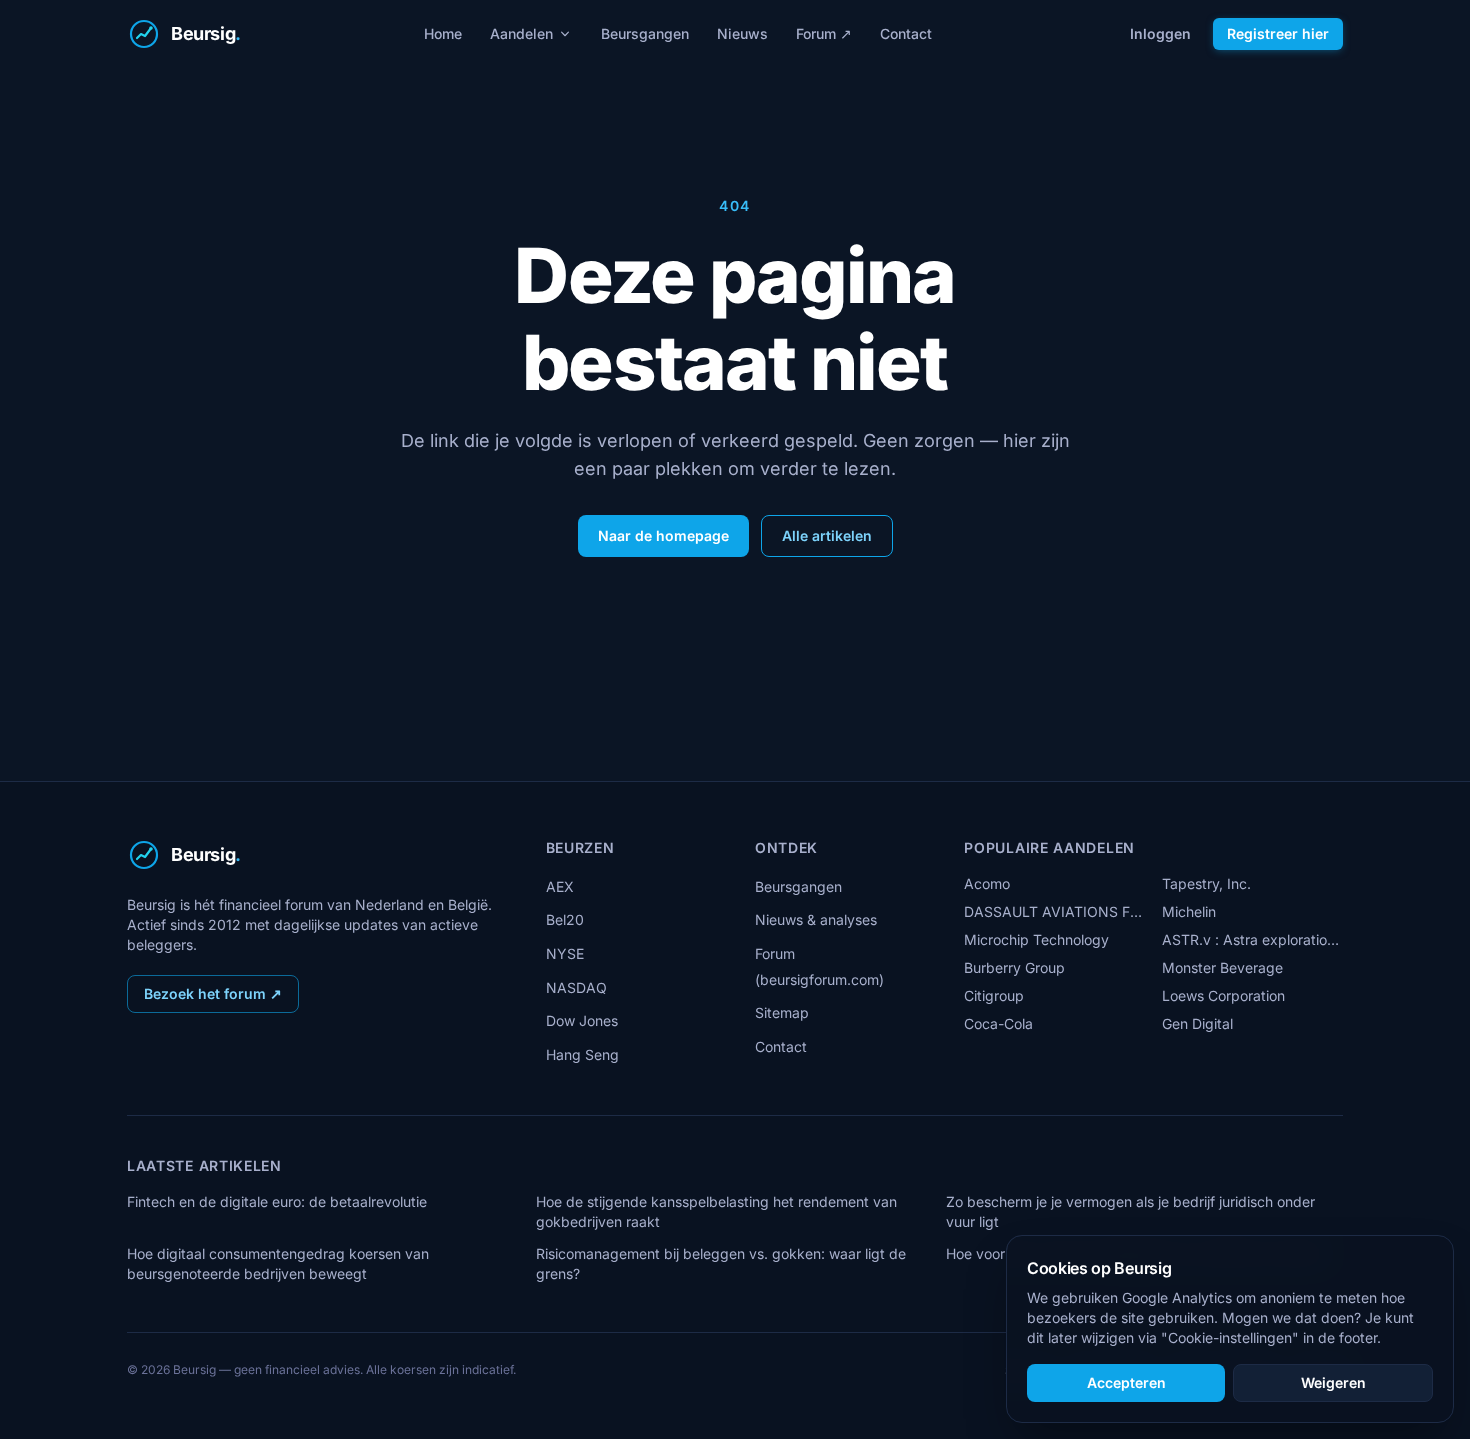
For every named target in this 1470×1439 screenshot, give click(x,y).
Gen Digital (1197, 1023)
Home (443, 33)
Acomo (987, 883)
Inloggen (1160, 33)
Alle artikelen (827, 535)
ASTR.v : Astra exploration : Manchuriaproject (1252, 939)
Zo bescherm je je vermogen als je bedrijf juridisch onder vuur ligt (1130, 1211)
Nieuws (742, 33)
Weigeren (1333, 1382)
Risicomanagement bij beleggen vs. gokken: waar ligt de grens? (721, 1263)
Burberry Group (1014, 967)
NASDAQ (576, 987)
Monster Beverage (1222, 967)
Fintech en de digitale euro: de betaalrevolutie (277, 1201)
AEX (560, 886)
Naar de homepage (663, 535)
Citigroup (994, 995)
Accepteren (1126, 1382)
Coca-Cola (998, 1023)
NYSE (565, 953)
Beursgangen (645, 33)
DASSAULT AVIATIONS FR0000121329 (1054, 911)
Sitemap (782, 1012)
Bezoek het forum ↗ (213, 993)
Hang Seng (582, 1054)
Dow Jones (582, 1020)
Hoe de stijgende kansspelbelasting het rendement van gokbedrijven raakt (716, 1211)
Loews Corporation (1223, 995)
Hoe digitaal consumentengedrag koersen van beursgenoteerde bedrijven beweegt (278, 1263)
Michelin (1189, 911)
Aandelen (521, 33)
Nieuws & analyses (816, 919)
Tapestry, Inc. (1206, 883)
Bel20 (565, 919)
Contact (906, 33)
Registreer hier (1278, 33)
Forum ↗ (824, 33)
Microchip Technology (1036, 939)
